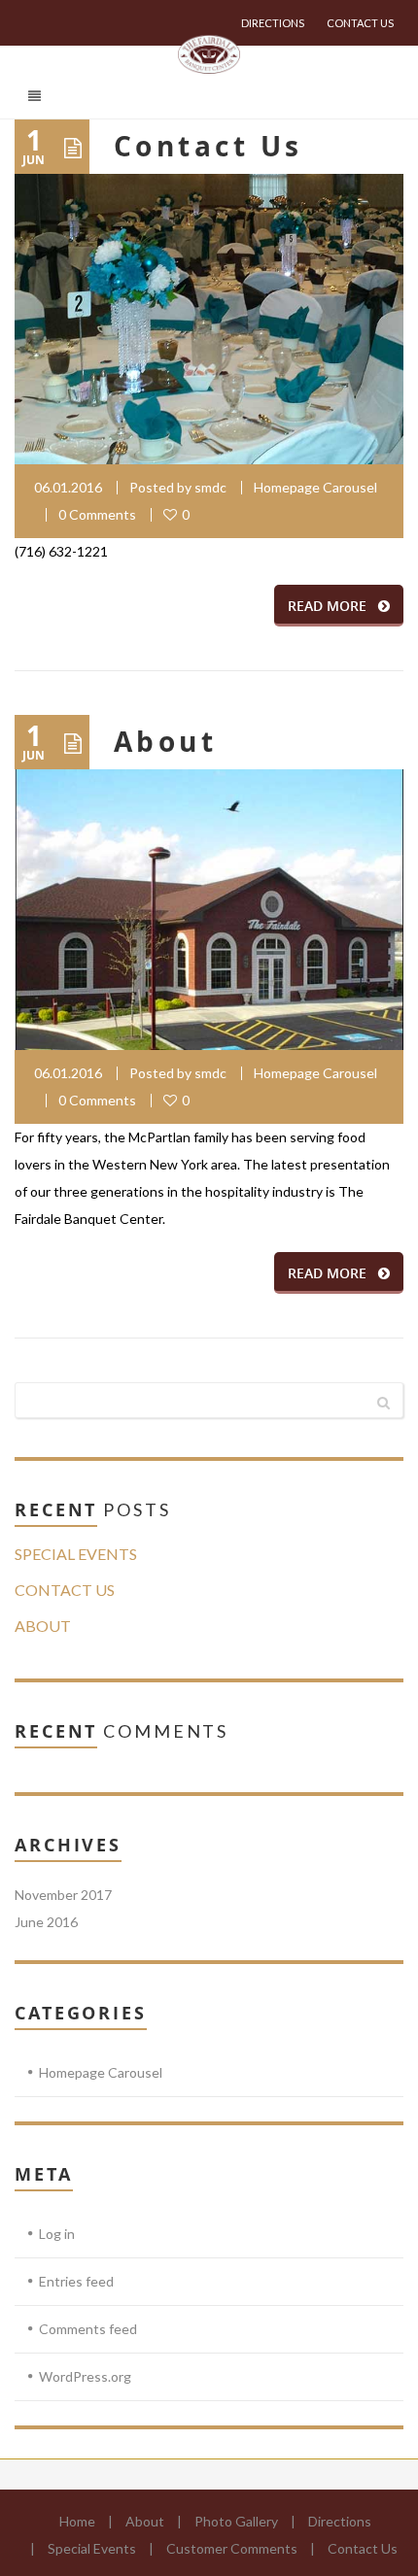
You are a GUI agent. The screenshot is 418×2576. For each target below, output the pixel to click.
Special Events (76, 1554)
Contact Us (360, 23)
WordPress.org (85, 2376)
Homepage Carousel (315, 487)
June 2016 (46, 1922)
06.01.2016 (68, 487)
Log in (57, 2234)
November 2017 (63, 1895)
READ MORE (327, 606)
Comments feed (88, 2329)
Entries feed (76, 2281)
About (165, 742)
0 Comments (97, 514)
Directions (273, 23)
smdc (210, 487)
